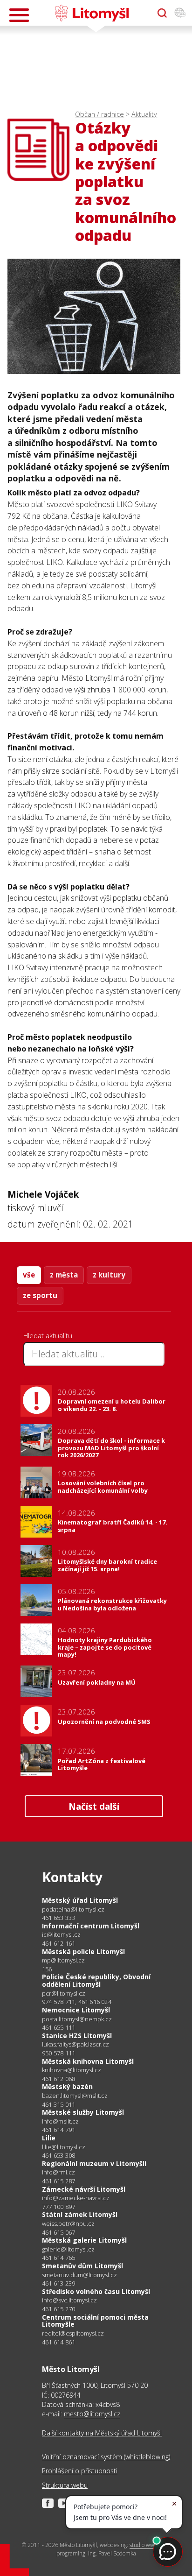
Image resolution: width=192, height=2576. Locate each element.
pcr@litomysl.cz (64, 1994)
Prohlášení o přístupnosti (80, 2471)
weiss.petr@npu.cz (68, 2224)
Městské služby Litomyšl (83, 2112)
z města (64, 1275)
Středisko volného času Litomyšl (96, 2291)
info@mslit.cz (60, 2121)
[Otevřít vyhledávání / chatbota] (162, 13)
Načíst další (94, 1806)
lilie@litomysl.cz (64, 2147)
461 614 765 (58, 2258)
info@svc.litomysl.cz (69, 2300)
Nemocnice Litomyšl (76, 2010)
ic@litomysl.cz (61, 1935)
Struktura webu (65, 2485)
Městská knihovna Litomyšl (88, 2061)
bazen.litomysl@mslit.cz (75, 2096)
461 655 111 (58, 2027)
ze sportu (40, 1295)
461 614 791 (58, 2130)
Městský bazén (67, 2086)
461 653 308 (58, 2155)
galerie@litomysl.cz (68, 2249)
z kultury (109, 1275)
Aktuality (144, 114)
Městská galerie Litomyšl (84, 2240)
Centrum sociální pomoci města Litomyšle (95, 2321)
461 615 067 (58, 2232)
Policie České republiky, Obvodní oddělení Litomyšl (96, 1980)
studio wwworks (149, 2545)
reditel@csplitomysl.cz (73, 2333)
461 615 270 (58, 2309)
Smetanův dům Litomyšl (82, 2266)
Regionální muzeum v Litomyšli (94, 2163)
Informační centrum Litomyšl (91, 1926)
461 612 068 (58, 2079)
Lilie (49, 2138)
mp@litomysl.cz (63, 1960)
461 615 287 (58, 2181)
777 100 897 (58, 2207)
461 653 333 (58, 1918)
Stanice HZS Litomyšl (77, 2036)
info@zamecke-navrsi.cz (76, 2198)
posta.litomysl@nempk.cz (77, 2019)
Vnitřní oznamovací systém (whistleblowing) (106, 2457)
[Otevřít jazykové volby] (180, 13)
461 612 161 (58, 1943)
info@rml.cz (58, 2172)
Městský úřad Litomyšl (80, 1900)
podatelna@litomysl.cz (73, 1909)
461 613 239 (58, 2283)
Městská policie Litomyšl (83, 1951)
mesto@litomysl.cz (92, 2414)
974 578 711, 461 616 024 (77, 2002)
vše (29, 1275)
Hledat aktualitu (48, 1335)
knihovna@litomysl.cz (72, 2070)
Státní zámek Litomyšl (80, 2214)
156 (47, 1969)
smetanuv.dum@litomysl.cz (79, 2275)
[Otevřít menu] (19, 15)
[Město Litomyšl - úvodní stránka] (92, 13)
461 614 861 (58, 2342)
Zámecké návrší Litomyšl (84, 2189)
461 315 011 (58, 2104)
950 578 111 (58, 2053)
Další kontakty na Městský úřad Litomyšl (102, 2433)
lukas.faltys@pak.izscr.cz (75, 2044)
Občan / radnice (99, 114)
